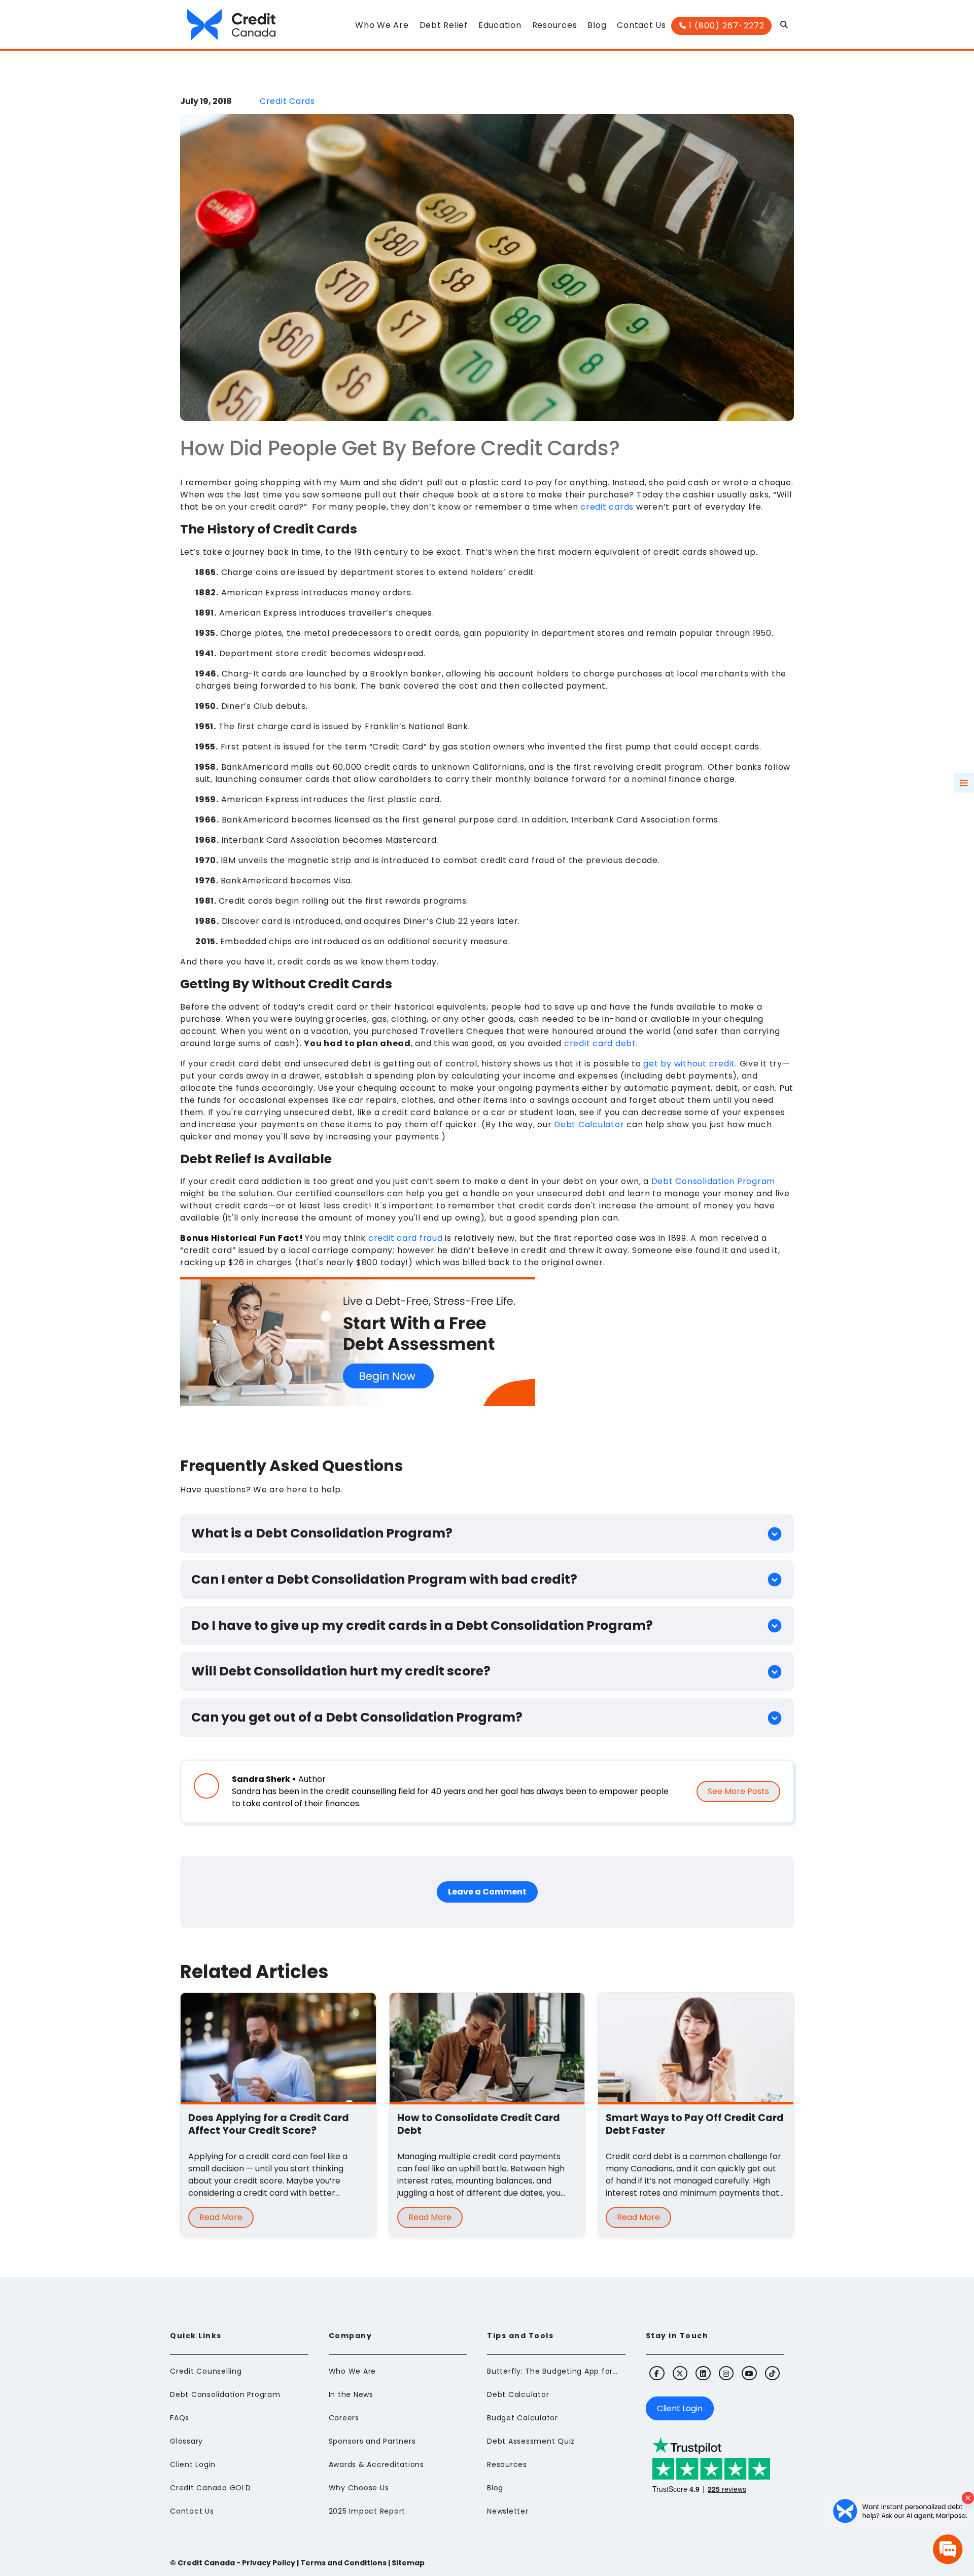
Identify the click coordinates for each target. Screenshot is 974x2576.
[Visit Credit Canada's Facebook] (657, 2373)
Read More (221, 2217)
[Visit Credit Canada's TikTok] (772, 2373)
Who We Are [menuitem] (353, 2371)
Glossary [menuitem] (186, 2441)
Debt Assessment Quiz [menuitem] (531, 2441)
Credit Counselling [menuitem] (206, 2371)
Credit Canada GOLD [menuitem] (211, 2488)
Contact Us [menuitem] (192, 2511)
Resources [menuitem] (507, 2464)
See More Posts (738, 1791)
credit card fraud (406, 1238)
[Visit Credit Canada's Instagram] (726, 2373)
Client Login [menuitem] (193, 2464)
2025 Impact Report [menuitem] (367, 2511)
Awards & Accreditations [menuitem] (376, 2464)
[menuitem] (382, 28)
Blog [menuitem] (495, 2488)
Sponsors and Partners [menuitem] (372, 2441)
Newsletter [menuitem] (508, 2511)
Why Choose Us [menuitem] (359, 2488)
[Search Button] (785, 27)
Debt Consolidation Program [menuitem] (225, 2394)
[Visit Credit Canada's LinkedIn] (703, 2373)
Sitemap (408, 2563)
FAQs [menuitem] (180, 2418)
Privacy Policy (269, 2563)
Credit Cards (287, 101)
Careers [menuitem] (344, 2418)
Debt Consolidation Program (714, 1181)
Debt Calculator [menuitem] (518, 2394)
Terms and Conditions (343, 2563)
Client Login (680, 2408)
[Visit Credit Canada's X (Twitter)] (680, 2373)
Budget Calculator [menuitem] (523, 2418)
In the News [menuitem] (351, 2394)
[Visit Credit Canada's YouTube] (749, 2373)
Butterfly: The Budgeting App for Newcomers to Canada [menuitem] (553, 2371)
